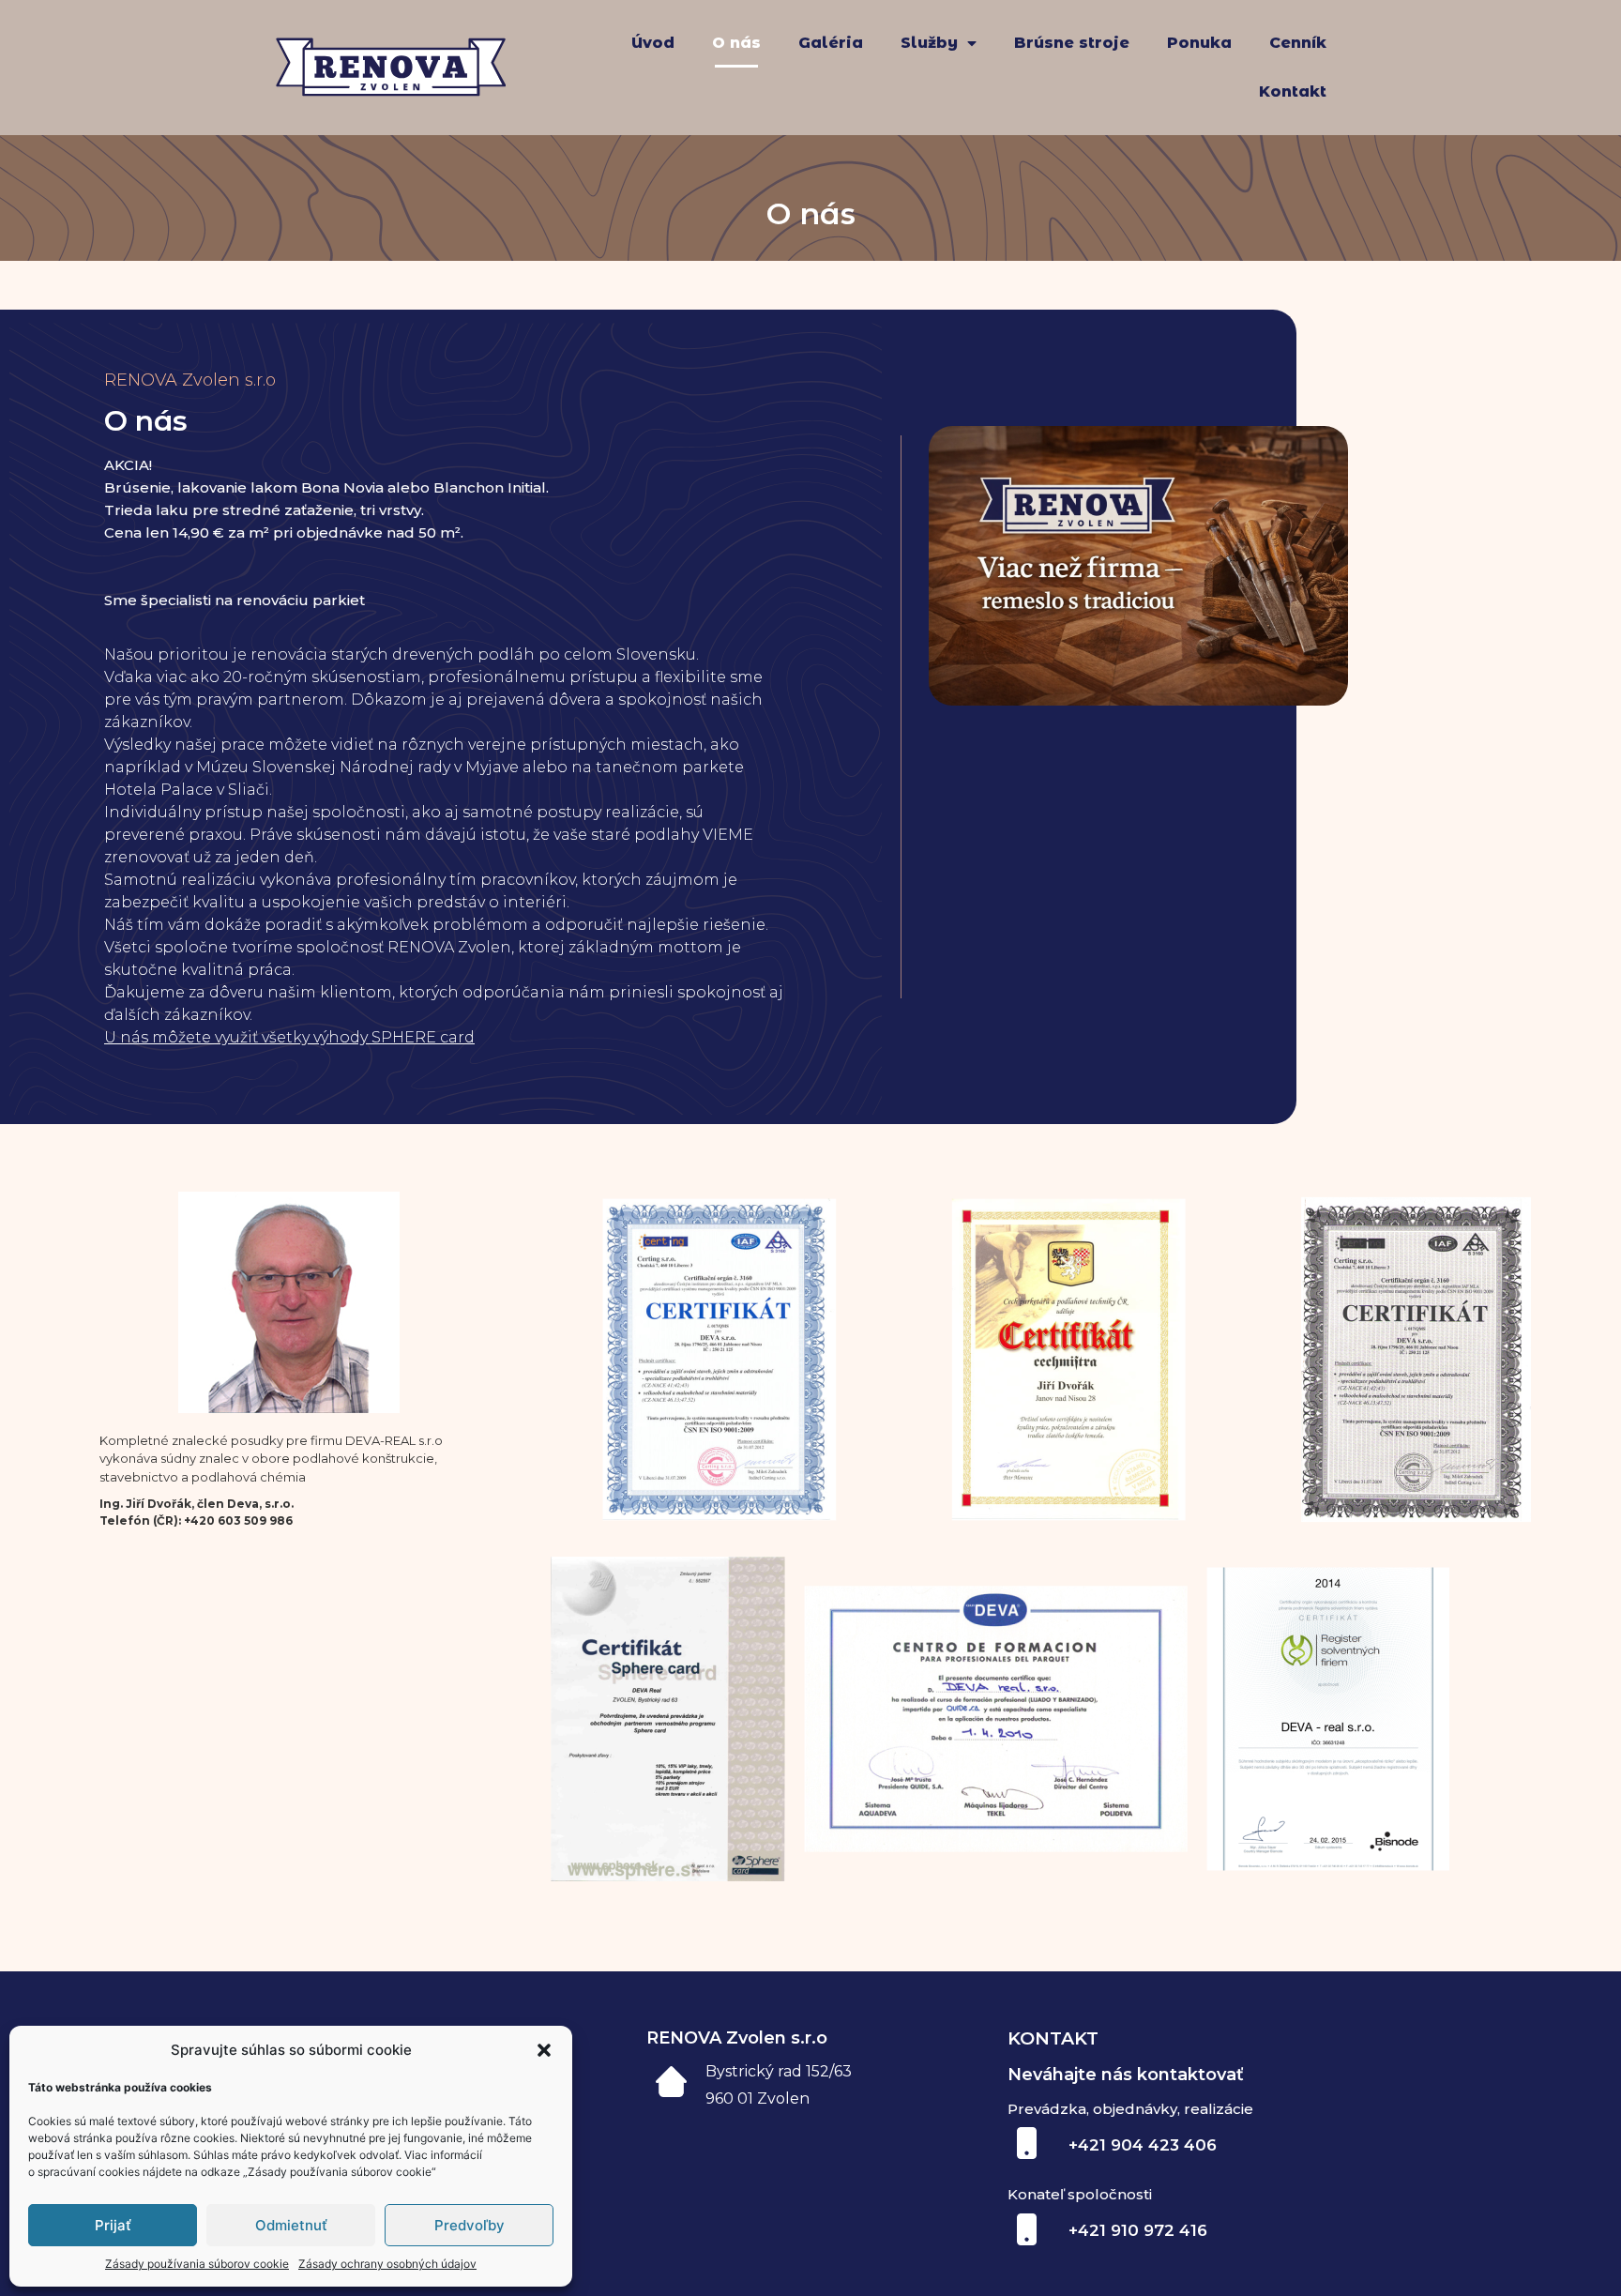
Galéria (831, 43)
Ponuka (1199, 43)
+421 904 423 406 (1143, 2145)
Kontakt (1293, 91)
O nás (736, 43)
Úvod (653, 43)
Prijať (113, 2225)
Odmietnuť (291, 2225)
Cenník (1298, 43)
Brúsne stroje (1072, 43)
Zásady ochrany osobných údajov (387, 2264)
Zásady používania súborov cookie (197, 2264)
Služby (929, 43)
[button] (544, 2050)
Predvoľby (470, 2225)
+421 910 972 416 (1138, 2230)
